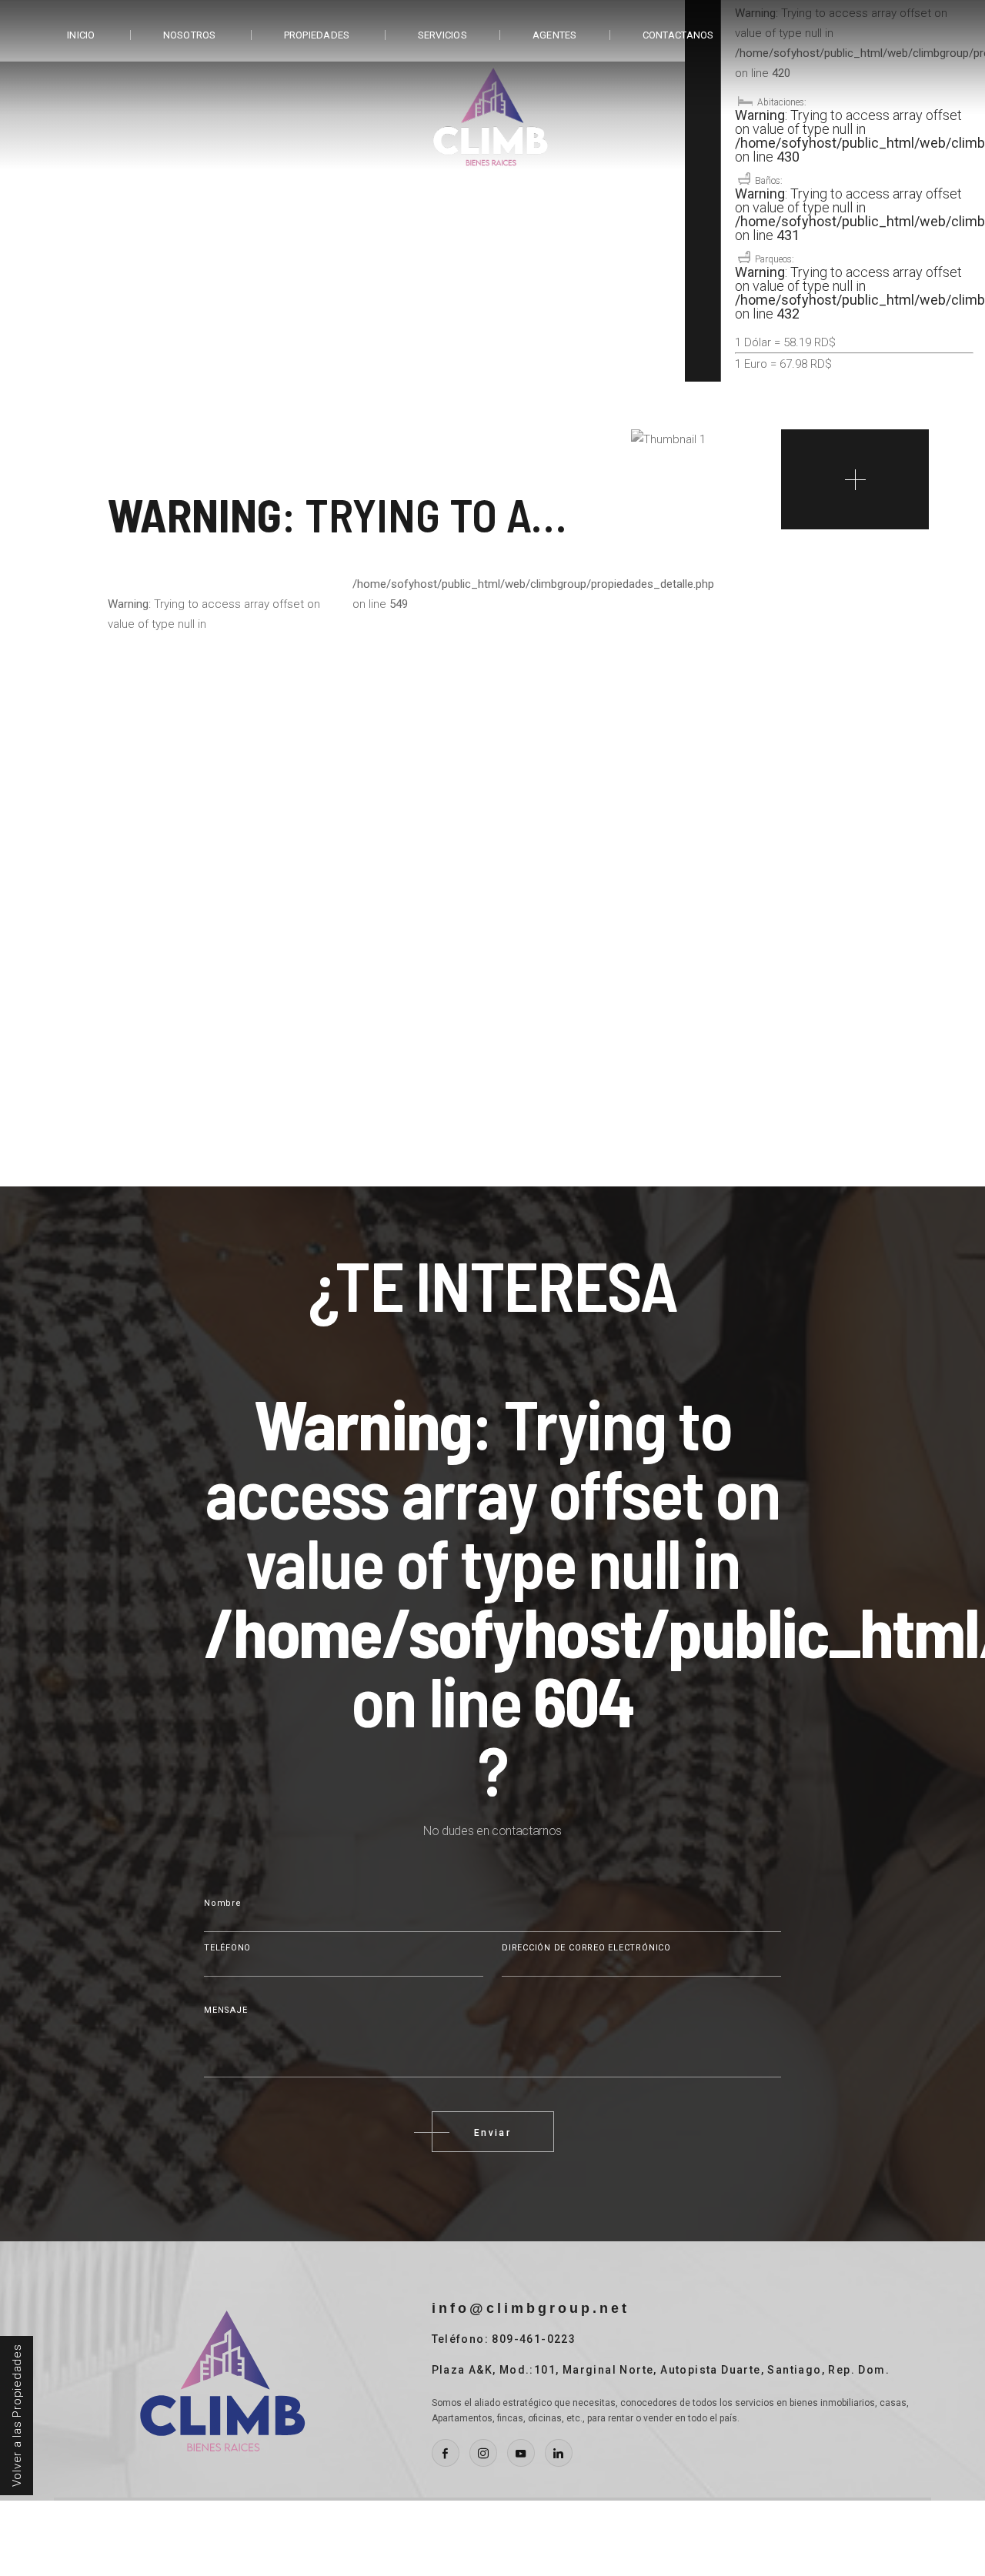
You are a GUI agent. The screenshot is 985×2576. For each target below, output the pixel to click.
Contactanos (678, 35)
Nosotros (190, 35)
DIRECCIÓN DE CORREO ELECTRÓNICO (586, 1948)
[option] (492, 246)
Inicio (81, 35)
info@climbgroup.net (531, 2308)
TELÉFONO (227, 1948)
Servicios (442, 35)
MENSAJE (225, 2010)
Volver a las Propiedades (17, 2416)
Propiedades (317, 35)
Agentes (555, 35)
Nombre (223, 1903)
